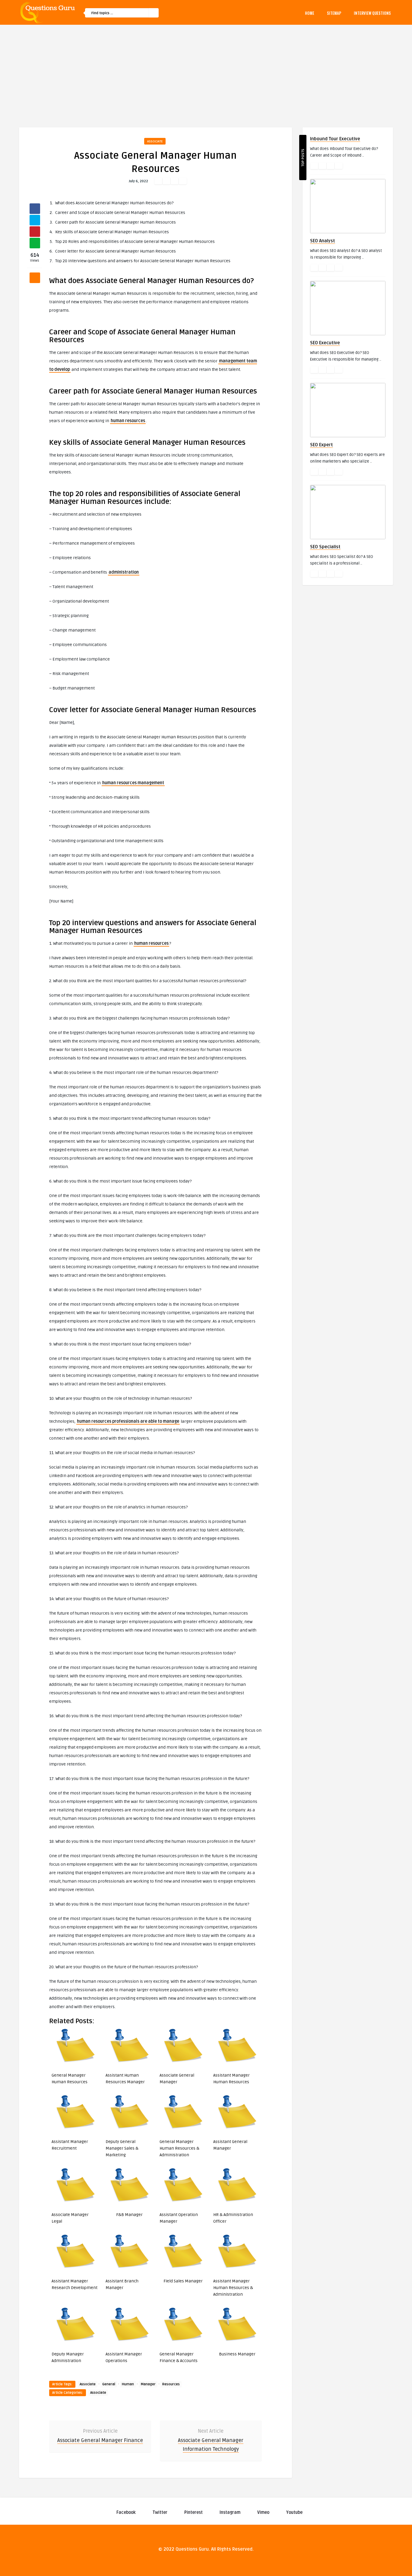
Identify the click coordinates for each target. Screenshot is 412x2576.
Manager (148, 2384)
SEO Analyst (323, 241)
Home (310, 13)
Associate (155, 141)
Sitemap (334, 13)
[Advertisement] (206, 70)
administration (124, 572)
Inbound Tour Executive (335, 139)
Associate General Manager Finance (100, 2440)
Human (128, 2384)
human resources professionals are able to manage (128, 1421)
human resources (128, 421)
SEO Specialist (325, 547)
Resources (171, 2384)
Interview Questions (372, 13)
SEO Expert (322, 445)
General (109, 2384)
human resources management (133, 783)
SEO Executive (325, 343)
